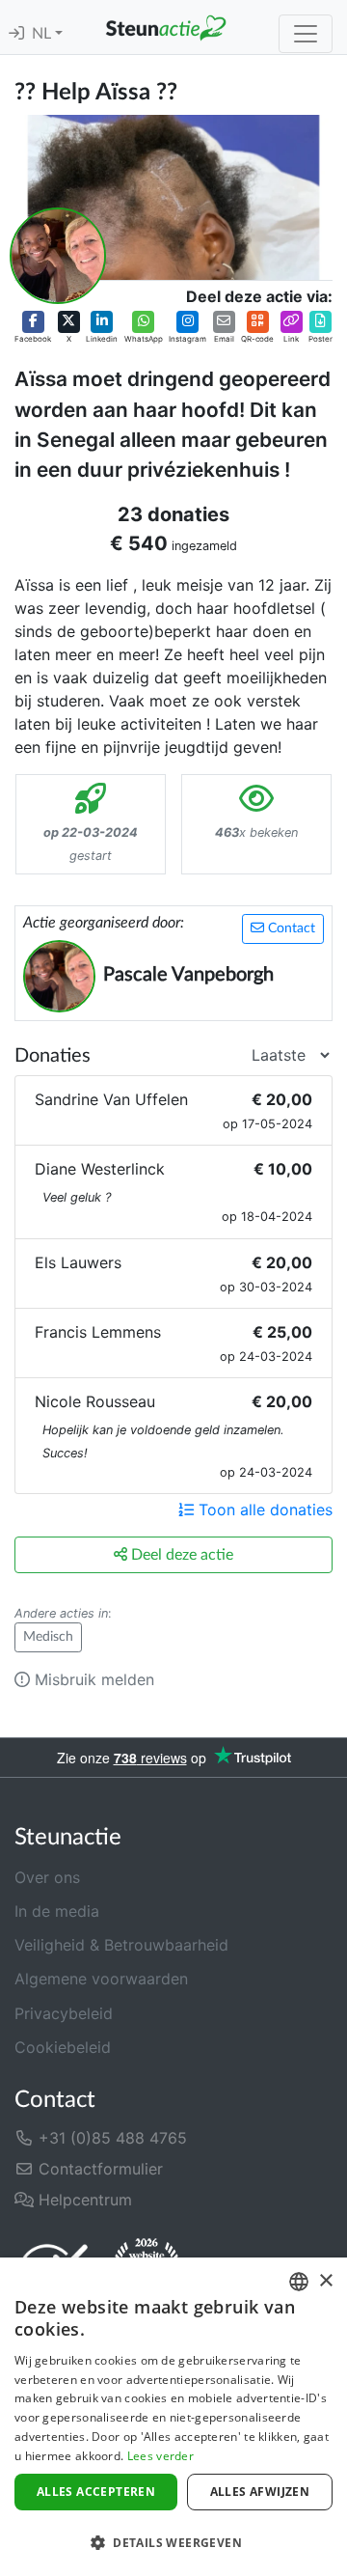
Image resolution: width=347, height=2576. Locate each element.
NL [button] (43, 34)
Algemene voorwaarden (101, 1979)
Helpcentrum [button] (83, 2200)
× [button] (325, 2281)
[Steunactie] (166, 27)
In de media (57, 1911)
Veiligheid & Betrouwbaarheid (121, 1945)
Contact (290, 928)
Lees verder (160, 2456)
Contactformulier (98, 2169)
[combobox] (299, 2282)
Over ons (47, 1877)
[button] (33, 328)
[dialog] (173, 2417)
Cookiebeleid (63, 2047)
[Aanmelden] (16, 34)
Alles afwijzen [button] (260, 2492)
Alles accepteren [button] (96, 2492)
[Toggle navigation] (306, 34)
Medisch (48, 1637)
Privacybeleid (64, 2013)
